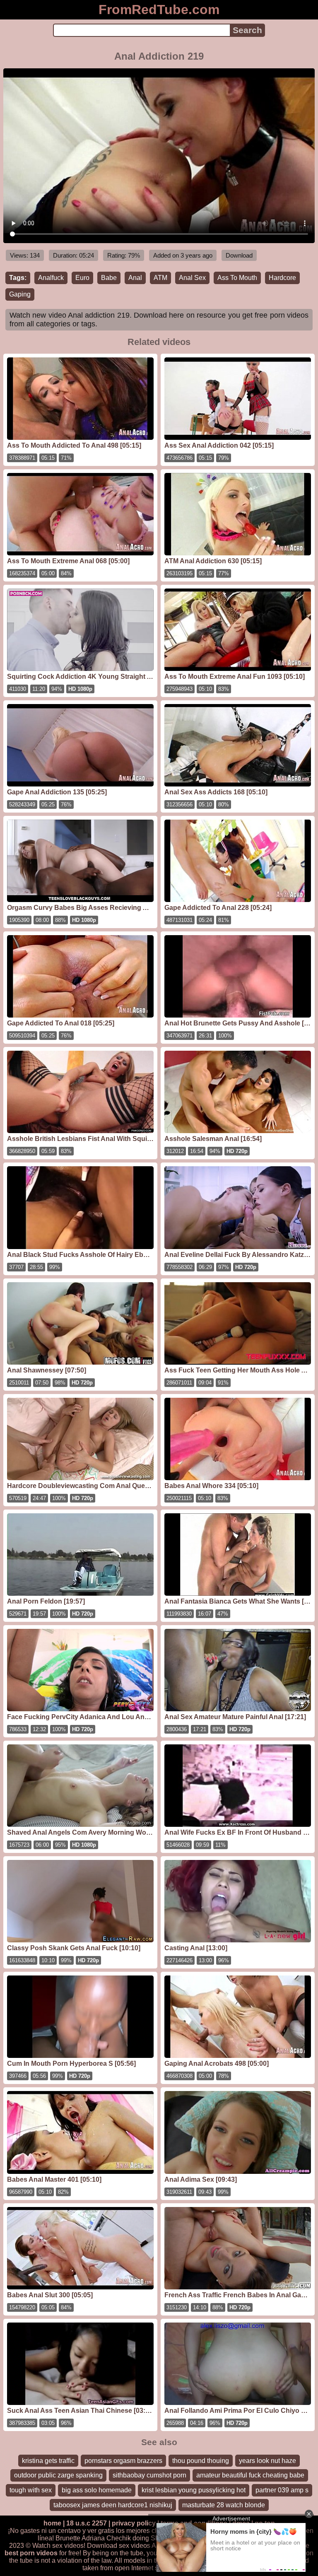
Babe (109, 278)
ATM (160, 278)
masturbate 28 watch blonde (224, 2505)
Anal (135, 278)
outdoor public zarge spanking (58, 2475)
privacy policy (134, 2523)
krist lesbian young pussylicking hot (194, 2490)
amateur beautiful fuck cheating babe (250, 2475)
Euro (82, 278)
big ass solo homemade (97, 2490)
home (52, 2523)
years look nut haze (267, 2461)
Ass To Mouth (237, 278)
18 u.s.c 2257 (87, 2523)
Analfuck (51, 278)
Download (239, 255)
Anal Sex (192, 278)
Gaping (20, 294)
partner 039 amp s (282, 2490)
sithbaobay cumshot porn (149, 2475)
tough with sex (31, 2490)
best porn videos (31, 2553)
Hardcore (282, 278)
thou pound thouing (201, 2461)
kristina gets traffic (48, 2461)
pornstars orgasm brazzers (123, 2461)
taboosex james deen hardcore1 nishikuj (113, 2505)
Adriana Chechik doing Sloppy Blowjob (139, 2538)
